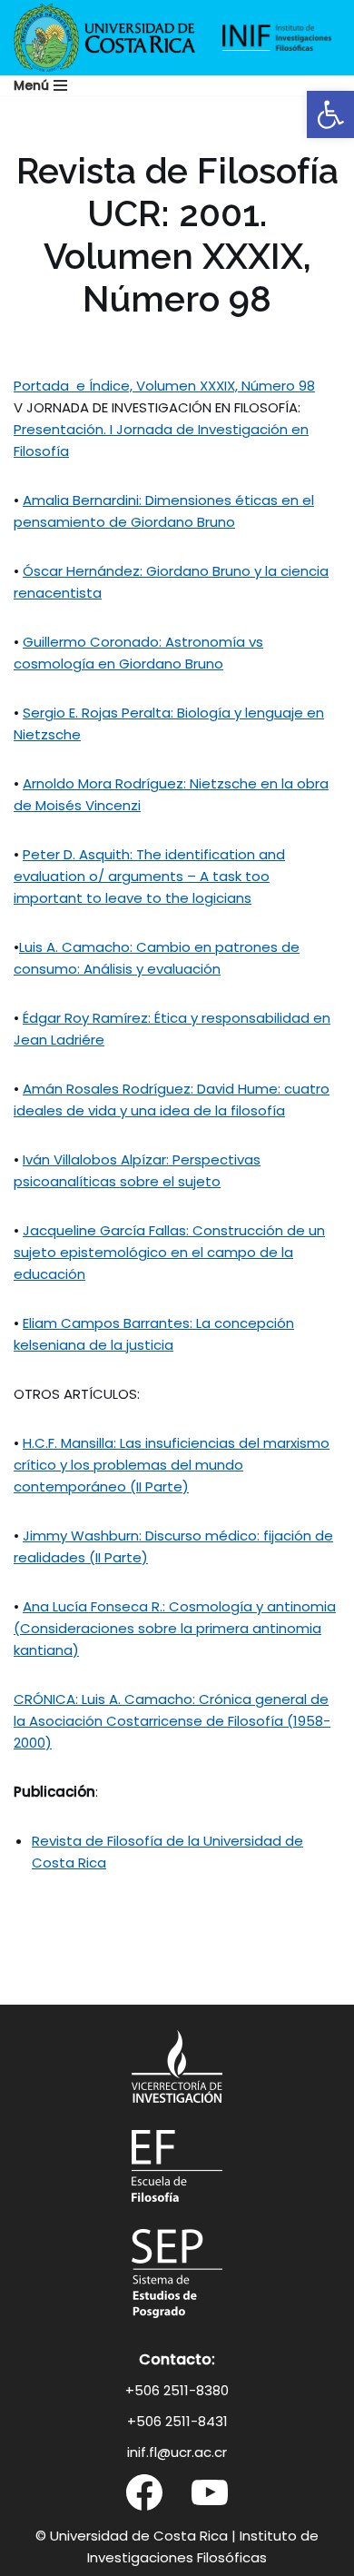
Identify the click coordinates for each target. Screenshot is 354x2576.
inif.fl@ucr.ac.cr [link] (177, 2452)
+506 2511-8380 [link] (177, 2390)
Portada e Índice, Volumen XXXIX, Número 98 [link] (164, 386)
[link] (330, 114)
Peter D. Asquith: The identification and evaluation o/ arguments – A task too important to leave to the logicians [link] (149, 876)
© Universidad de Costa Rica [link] (132, 2536)
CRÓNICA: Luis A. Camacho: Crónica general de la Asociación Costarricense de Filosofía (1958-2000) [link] (172, 1721)
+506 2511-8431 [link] (177, 2421)
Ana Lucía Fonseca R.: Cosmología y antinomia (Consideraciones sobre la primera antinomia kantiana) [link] (175, 1628)
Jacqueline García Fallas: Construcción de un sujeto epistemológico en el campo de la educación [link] (169, 1252)
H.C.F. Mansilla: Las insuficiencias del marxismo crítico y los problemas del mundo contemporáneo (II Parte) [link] (172, 1465)
